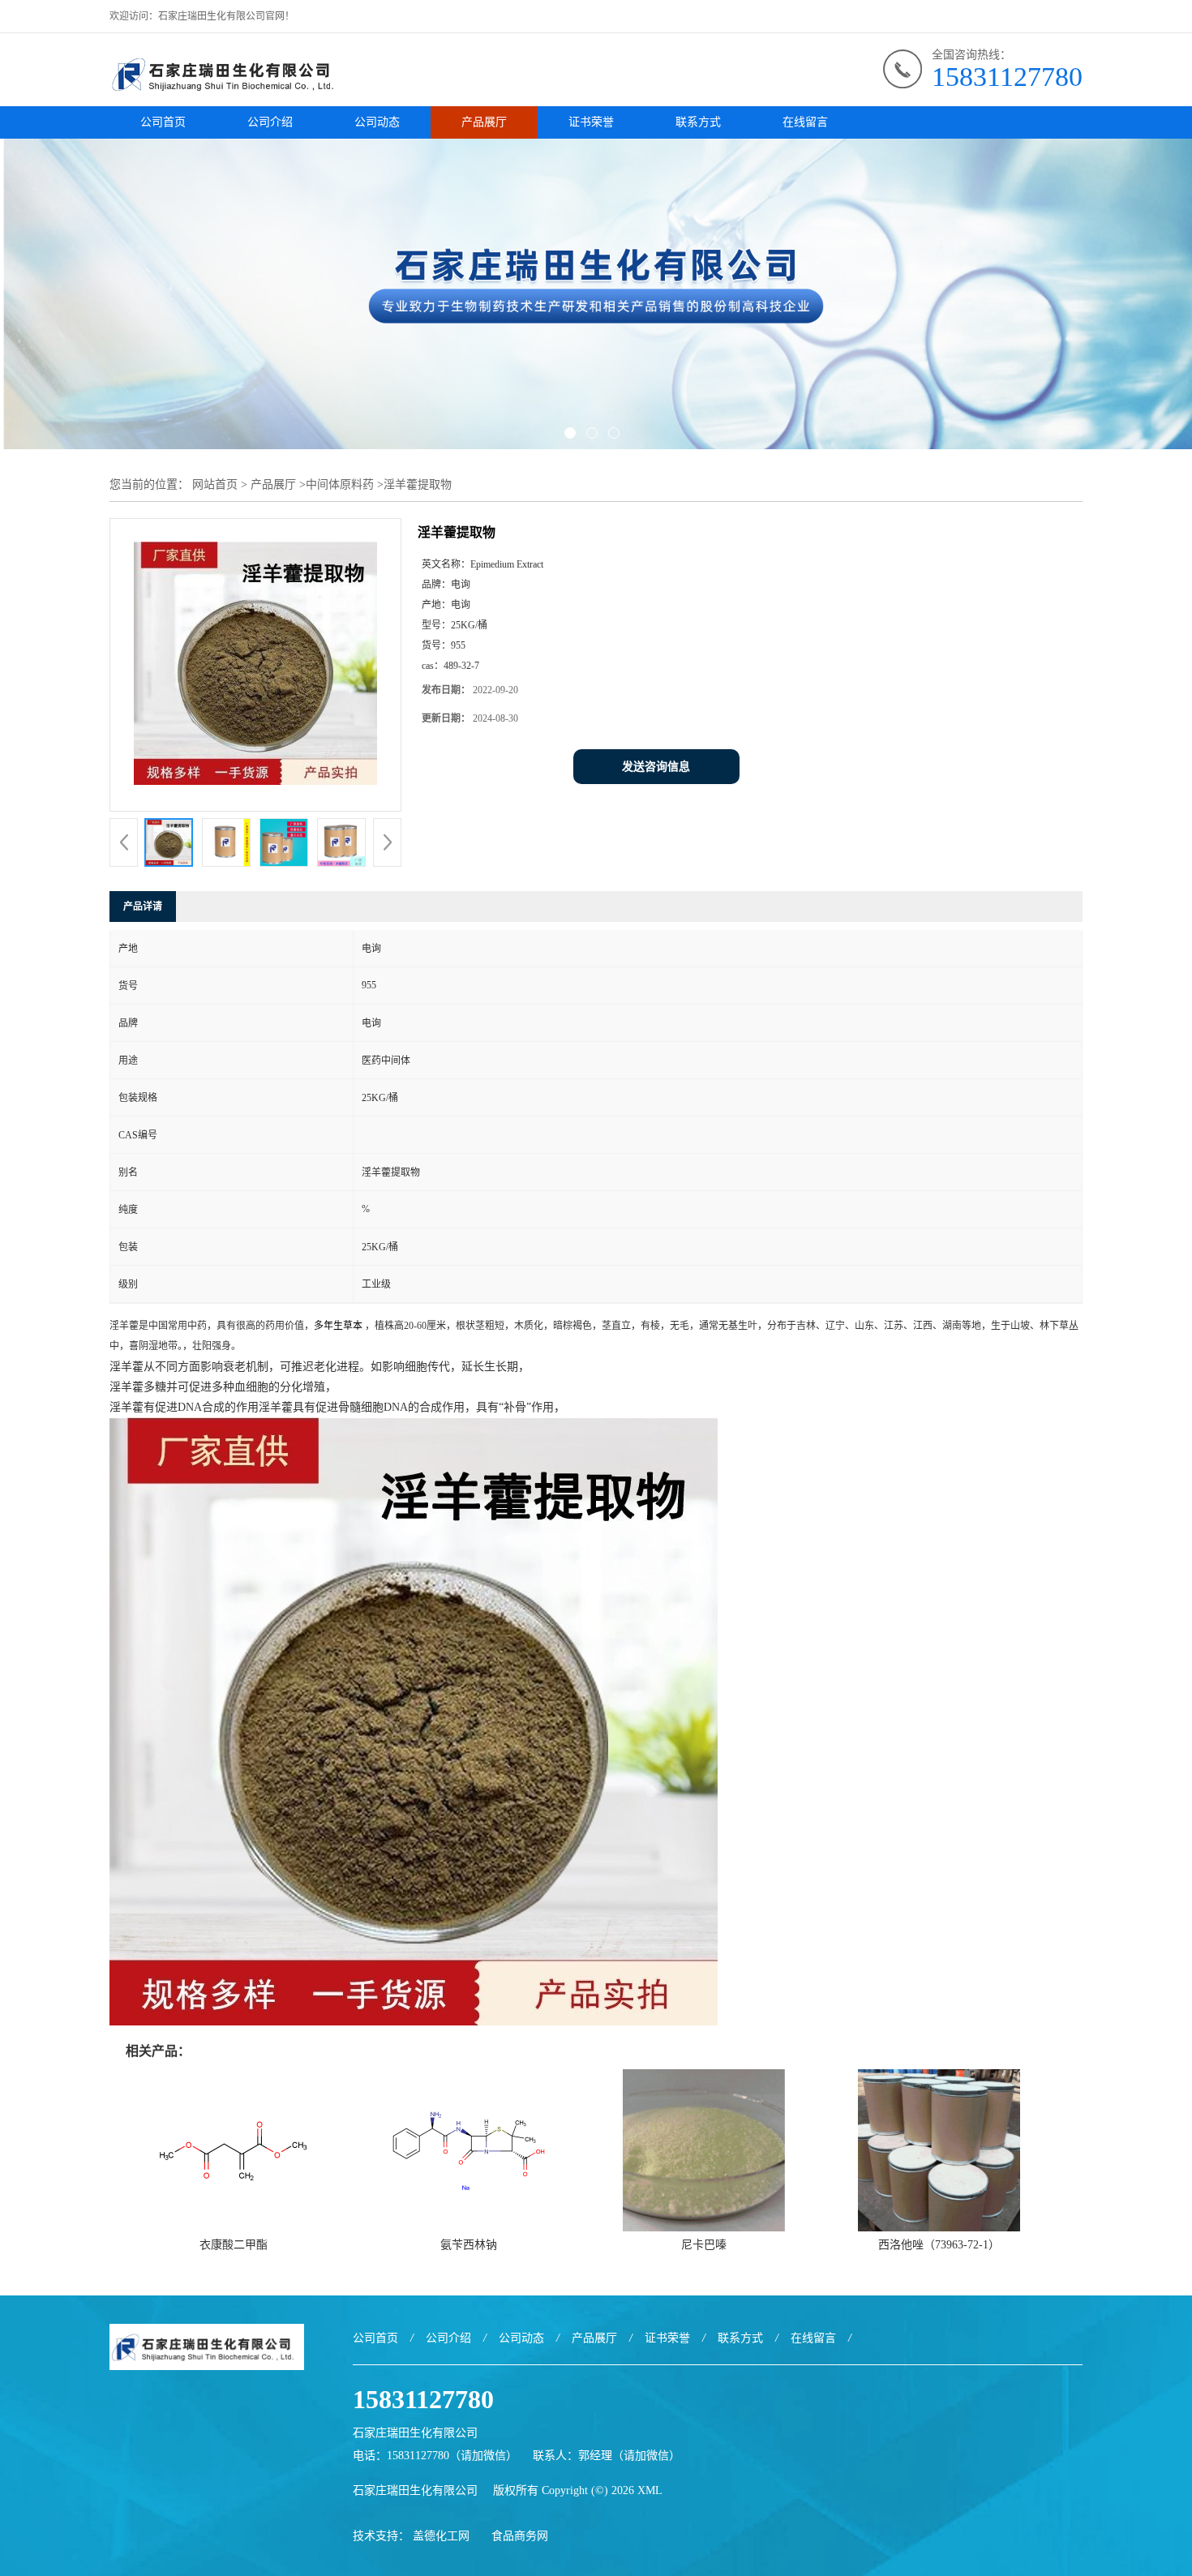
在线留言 (805, 122)
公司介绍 (270, 122)
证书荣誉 (591, 122)
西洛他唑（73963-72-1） (939, 2245)
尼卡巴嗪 (704, 2245)
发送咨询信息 (656, 767)
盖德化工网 (441, 2536)
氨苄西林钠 (469, 2245)
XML (650, 2490)
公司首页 (163, 122)
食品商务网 (520, 2536)
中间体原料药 (340, 484)
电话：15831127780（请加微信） (435, 2456)
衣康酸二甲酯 (234, 2245)
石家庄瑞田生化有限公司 (415, 2490)
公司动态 (377, 122)
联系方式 (698, 122)
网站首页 (215, 484)
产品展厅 (484, 122)
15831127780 (1007, 77)
